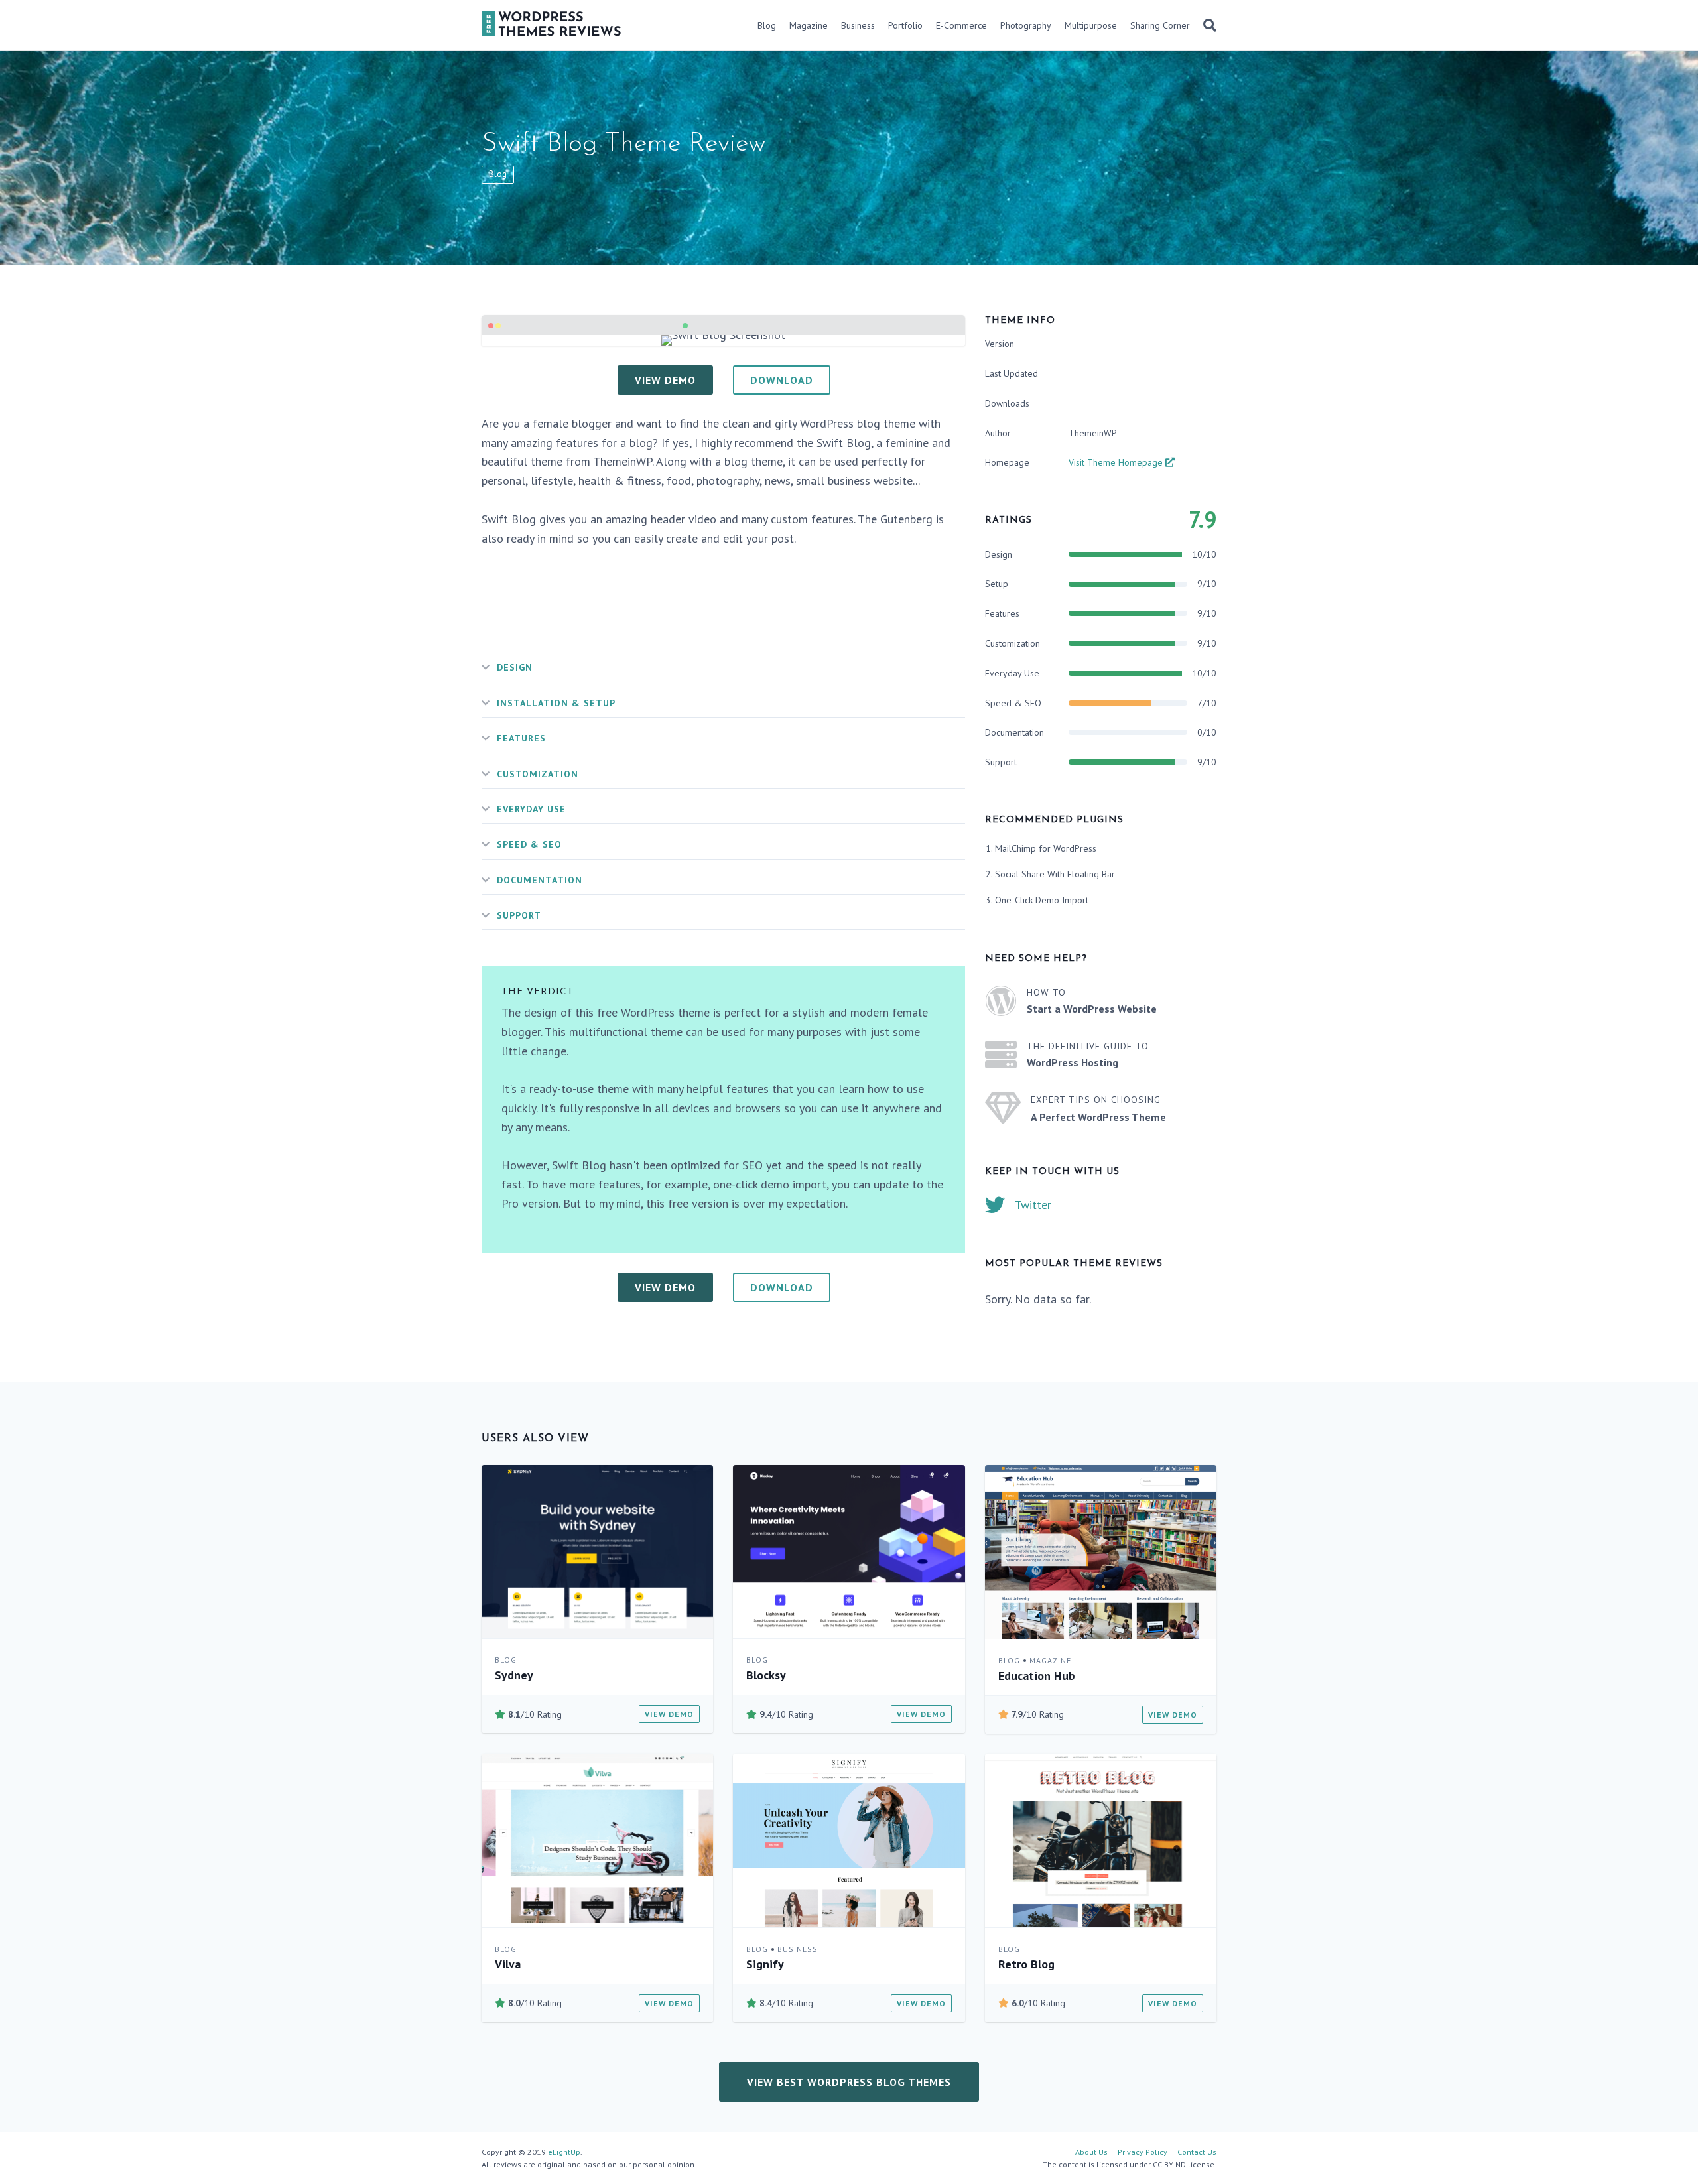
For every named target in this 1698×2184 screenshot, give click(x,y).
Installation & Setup (556, 703)
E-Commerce (961, 25)
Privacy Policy (1143, 2152)
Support (519, 915)
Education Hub (1037, 1676)
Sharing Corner (1160, 25)
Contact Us (1197, 2152)
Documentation (540, 880)
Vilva (508, 1964)
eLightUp (564, 2152)
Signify (765, 1964)
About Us (1091, 2152)
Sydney (514, 1675)
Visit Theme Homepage (1117, 462)
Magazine (809, 25)
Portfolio (905, 25)
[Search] (1207, 25)
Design (515, 667)
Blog (767, 25)
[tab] (723, 668)
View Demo (669, 1714)
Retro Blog (1026, 1964)
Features (521, 738)
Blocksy (766, 1675)
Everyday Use (531, 809)
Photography (1026, 25)
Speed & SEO (529, 844)
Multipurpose (1091, 25)
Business (858, 25)
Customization (538, 774)
